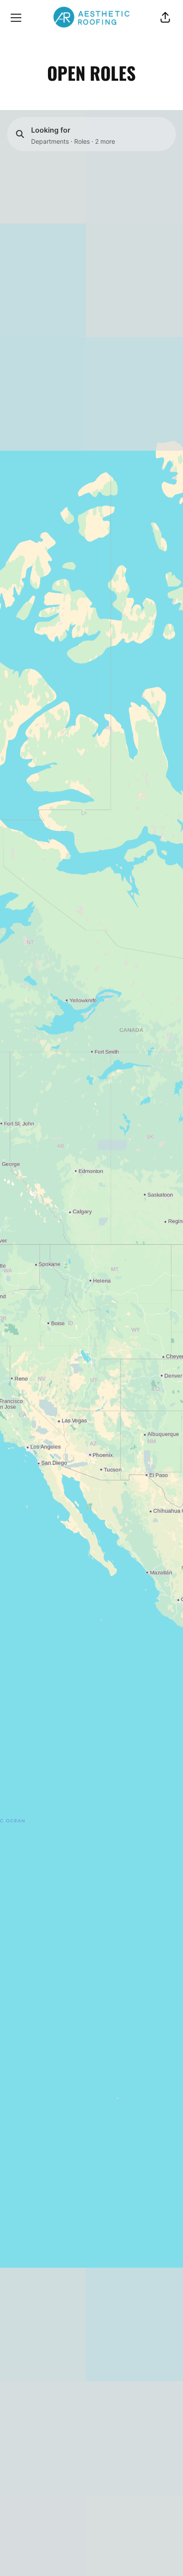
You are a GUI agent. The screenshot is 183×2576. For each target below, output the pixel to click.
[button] (165, 18)
